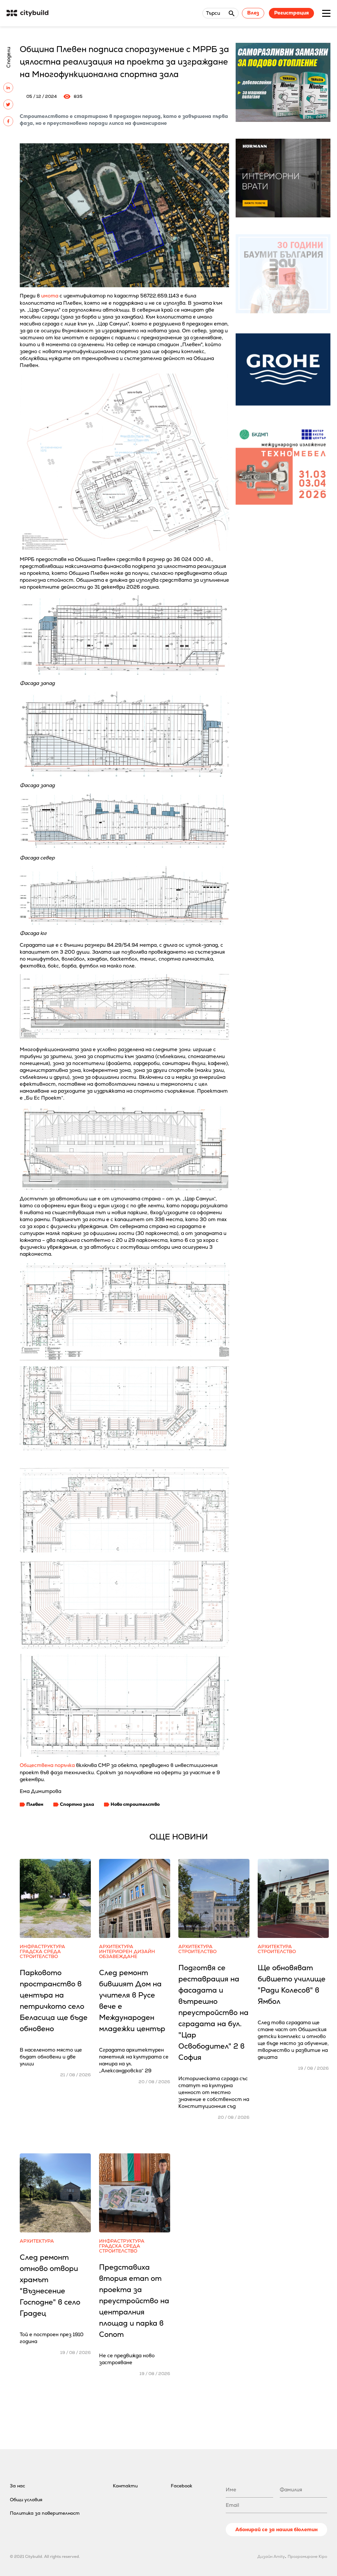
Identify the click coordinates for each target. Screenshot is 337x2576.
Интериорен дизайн (127, 1952)
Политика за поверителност (45, 2513)
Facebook (181, 2486)
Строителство (39, 1957)
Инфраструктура (42, 1947)
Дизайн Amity (271, 2557)
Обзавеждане (118, 1957)
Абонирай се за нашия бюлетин (276, 2529)
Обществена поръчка (47, 1765)
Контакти (125, 2486)
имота (50, 296)
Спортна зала (77, 1804)
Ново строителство (135, 1804)
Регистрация (291, 13)
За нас (17, 2486)
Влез (253, 13)
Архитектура (116, 1947)
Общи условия (26, 2500)
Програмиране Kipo (307, 2557)
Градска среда (40, 1952)
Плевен (35, 1804)
